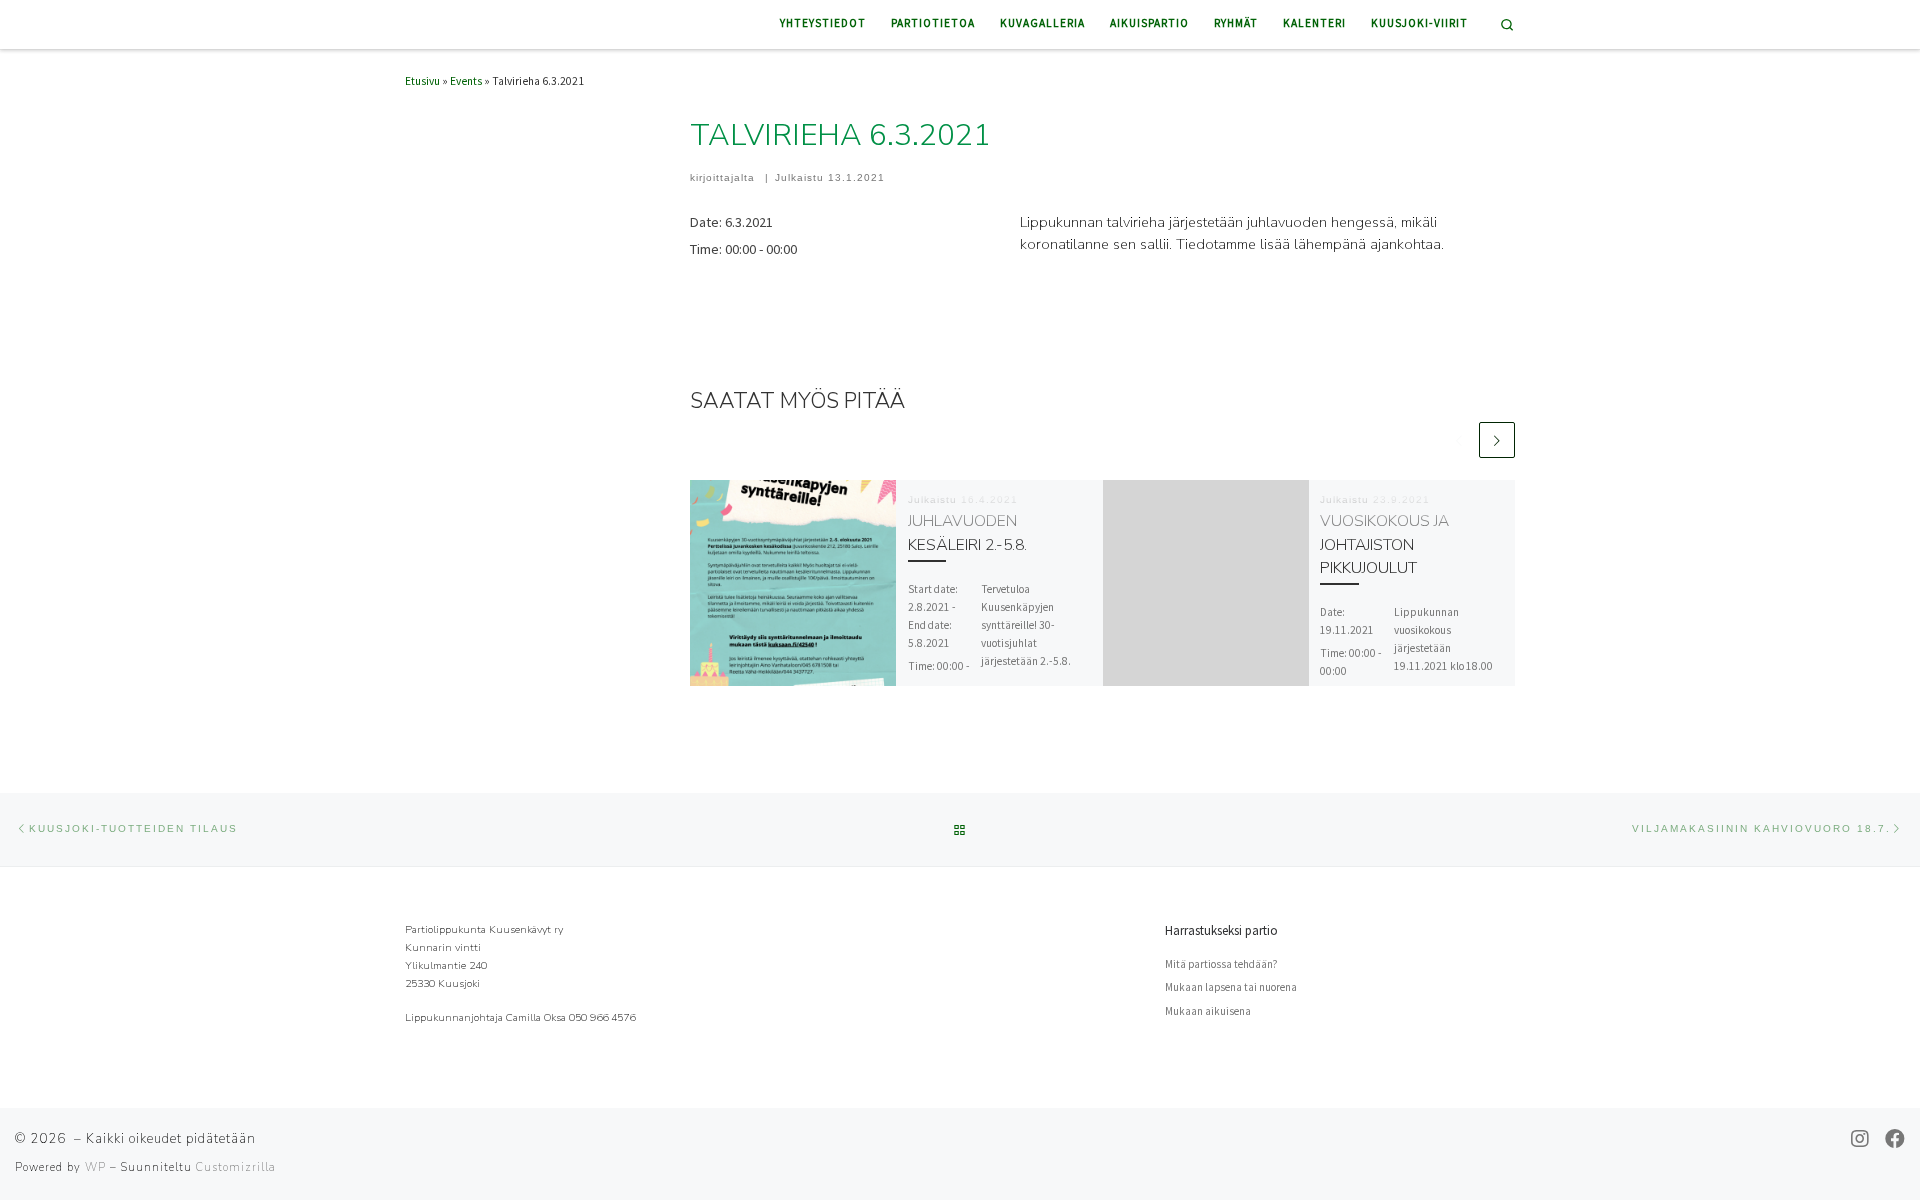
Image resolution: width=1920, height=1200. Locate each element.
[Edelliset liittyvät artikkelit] (1459, 440)
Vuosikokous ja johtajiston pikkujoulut (1384, 544)
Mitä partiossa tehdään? (1221, 964)
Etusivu (422, 81)
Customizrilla (236, 1167)
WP (95, 1167)
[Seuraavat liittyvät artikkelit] (1497, 440)
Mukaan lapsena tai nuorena (1231, 987)
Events (466, 81)
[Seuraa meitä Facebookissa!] (1895, 1139)
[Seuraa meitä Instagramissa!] (1860, 1139)
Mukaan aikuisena (1208, 1011)
